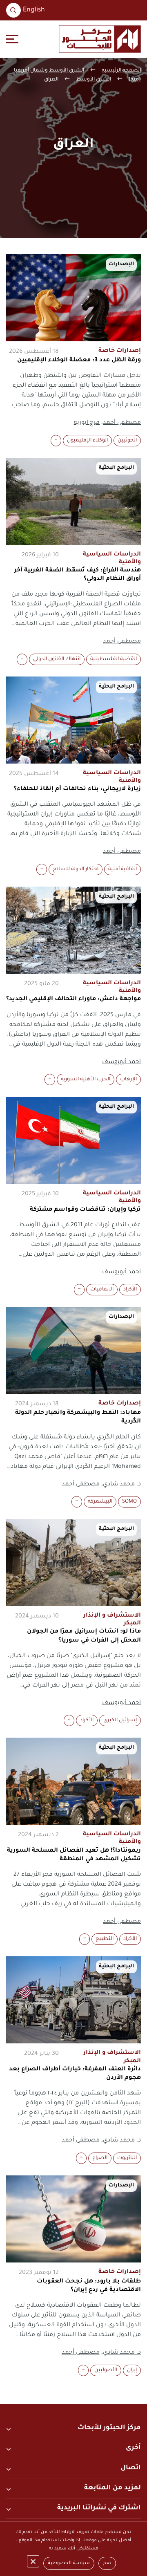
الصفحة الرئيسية (121, 71)
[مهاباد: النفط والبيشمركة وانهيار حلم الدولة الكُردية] (73, 1350)
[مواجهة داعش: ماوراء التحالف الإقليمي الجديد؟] (73, 930)
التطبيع (105, 1939)
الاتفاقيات (102, 1290)
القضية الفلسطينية (114, 659)
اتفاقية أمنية (122, 869)
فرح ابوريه (87, 423)
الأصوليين (106, 2370)
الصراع (100, 2158)
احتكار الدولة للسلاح (76, 869)
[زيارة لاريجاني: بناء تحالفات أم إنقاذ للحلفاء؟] (73, 720)
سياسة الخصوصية (69, 2564)
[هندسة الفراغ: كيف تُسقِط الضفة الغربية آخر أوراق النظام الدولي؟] (73, 501)
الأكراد (130, 1290)
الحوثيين (127, 441)
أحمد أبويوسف (121, 1062)
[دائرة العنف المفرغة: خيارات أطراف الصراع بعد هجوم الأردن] (73, 2000)
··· (56, 441)
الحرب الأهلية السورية (86, 1080)
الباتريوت (127, 2158)
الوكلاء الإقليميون (87, 441)
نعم (107, 2564)
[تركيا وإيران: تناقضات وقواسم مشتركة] (73, 1140)
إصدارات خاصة (120, 351)
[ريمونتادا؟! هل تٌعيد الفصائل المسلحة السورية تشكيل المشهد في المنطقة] (73, 1781)
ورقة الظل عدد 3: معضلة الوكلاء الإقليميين (79, 361)
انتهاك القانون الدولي (57, 659)
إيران (132, 2370)
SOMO (129, 1502)
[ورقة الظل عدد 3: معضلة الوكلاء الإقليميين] (73, 298)
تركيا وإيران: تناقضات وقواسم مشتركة (85, 1210)
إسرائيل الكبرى (120, 1720)
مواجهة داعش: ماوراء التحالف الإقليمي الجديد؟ (73, 999)
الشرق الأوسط (94, 80)
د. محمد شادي (122, 1485)
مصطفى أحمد (122, 423)
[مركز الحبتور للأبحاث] (100, 39)
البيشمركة (100, 1502)
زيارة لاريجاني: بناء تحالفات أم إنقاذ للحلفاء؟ (77, 789)
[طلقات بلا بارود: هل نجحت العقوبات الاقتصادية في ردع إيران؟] (73, 2219)
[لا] (33, 2561)
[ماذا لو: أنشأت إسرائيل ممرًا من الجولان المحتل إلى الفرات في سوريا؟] (73, 1562)
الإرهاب (128, 1080)
